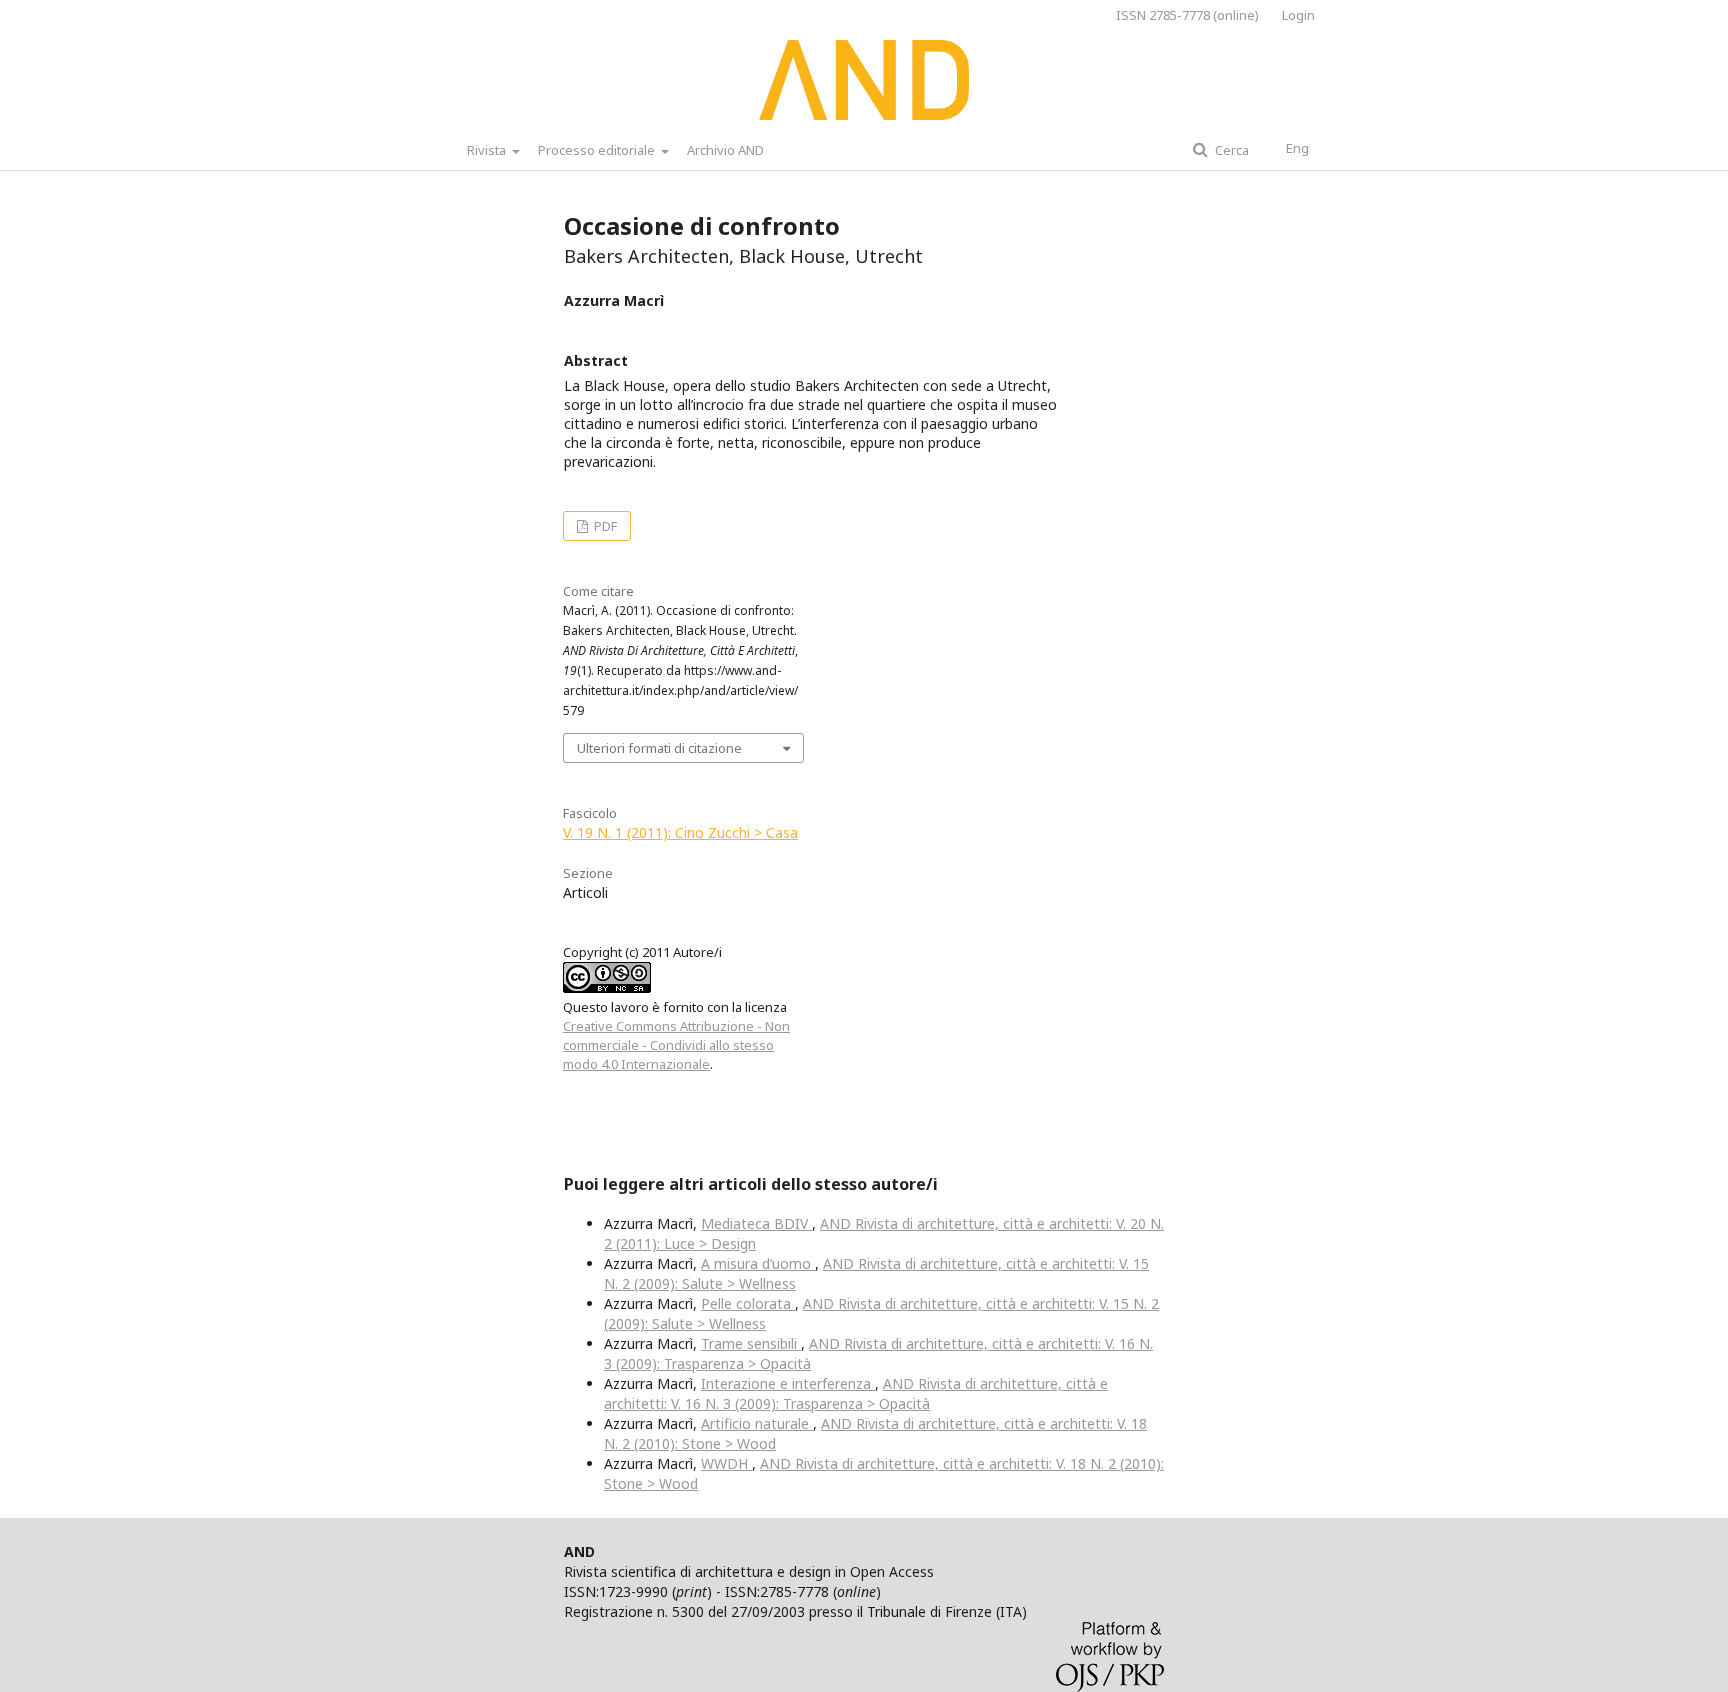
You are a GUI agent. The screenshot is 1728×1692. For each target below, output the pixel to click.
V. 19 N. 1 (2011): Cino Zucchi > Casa (680, 832)
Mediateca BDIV (756, 1223)
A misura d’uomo (758, 1263)
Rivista (488, 150)
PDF (604, 526)
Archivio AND (725, 150)
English (1308, 148)
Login (1298, 15)
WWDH (726, 1463)
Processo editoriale (598, 150)
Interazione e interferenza (788, 1383)
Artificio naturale (757, 1423)
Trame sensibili (751, 1343)
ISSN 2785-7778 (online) (1187, 15)
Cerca (1230, 150)
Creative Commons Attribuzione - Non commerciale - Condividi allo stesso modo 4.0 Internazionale (676, 1045)
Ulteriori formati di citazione (659, 748)
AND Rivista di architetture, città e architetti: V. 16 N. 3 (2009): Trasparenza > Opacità (856, 1393)
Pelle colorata (748, 1303)
